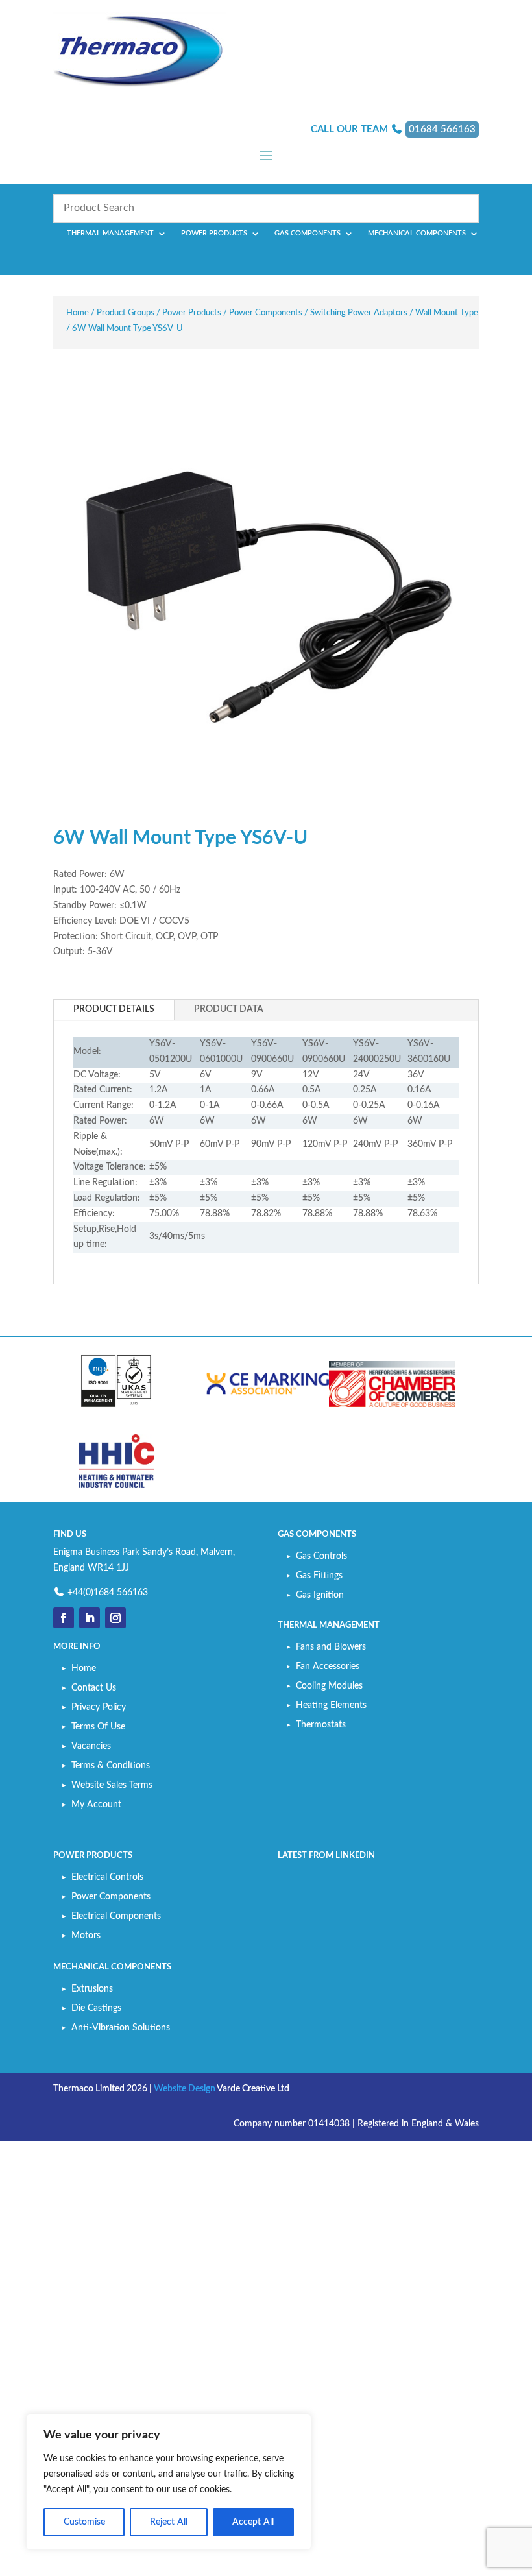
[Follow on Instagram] (115, 1618)
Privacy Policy (99, 1707)
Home (78, 313)
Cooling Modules (329, 1686)
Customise (84, 2522)
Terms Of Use (98, 1727)
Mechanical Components (417, 233)
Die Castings (96, 2008)
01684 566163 (442, 129)
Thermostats (321, 1725)
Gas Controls (321, 1556)
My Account (96, 1805)
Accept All (253, 2522)
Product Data (229, 1009)
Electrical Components (116, 1916)
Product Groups (126, 313)
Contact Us (94, 1688)
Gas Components (308, 233)
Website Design (185, 2089)
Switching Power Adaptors (359, 313)
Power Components (266, 313)
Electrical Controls (107, 1877)
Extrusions (92, 1989)
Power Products (214, 233)
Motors (86, 1936)
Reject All (169, 2522)
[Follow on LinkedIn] (90, 1618)
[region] (169, 2482)
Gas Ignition (320, 1595)
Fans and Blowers (331, 1647)
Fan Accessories (328, 1667)
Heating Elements (331, 1705)
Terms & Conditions (111, 1766)
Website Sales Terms (112, 1785)
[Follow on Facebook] (64, 1618)
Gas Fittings (319, 1576)
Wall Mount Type (447, 313)
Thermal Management (110, 233)
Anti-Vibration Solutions (121, 2028)
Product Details (114, 1009)
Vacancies (91, 1746)
